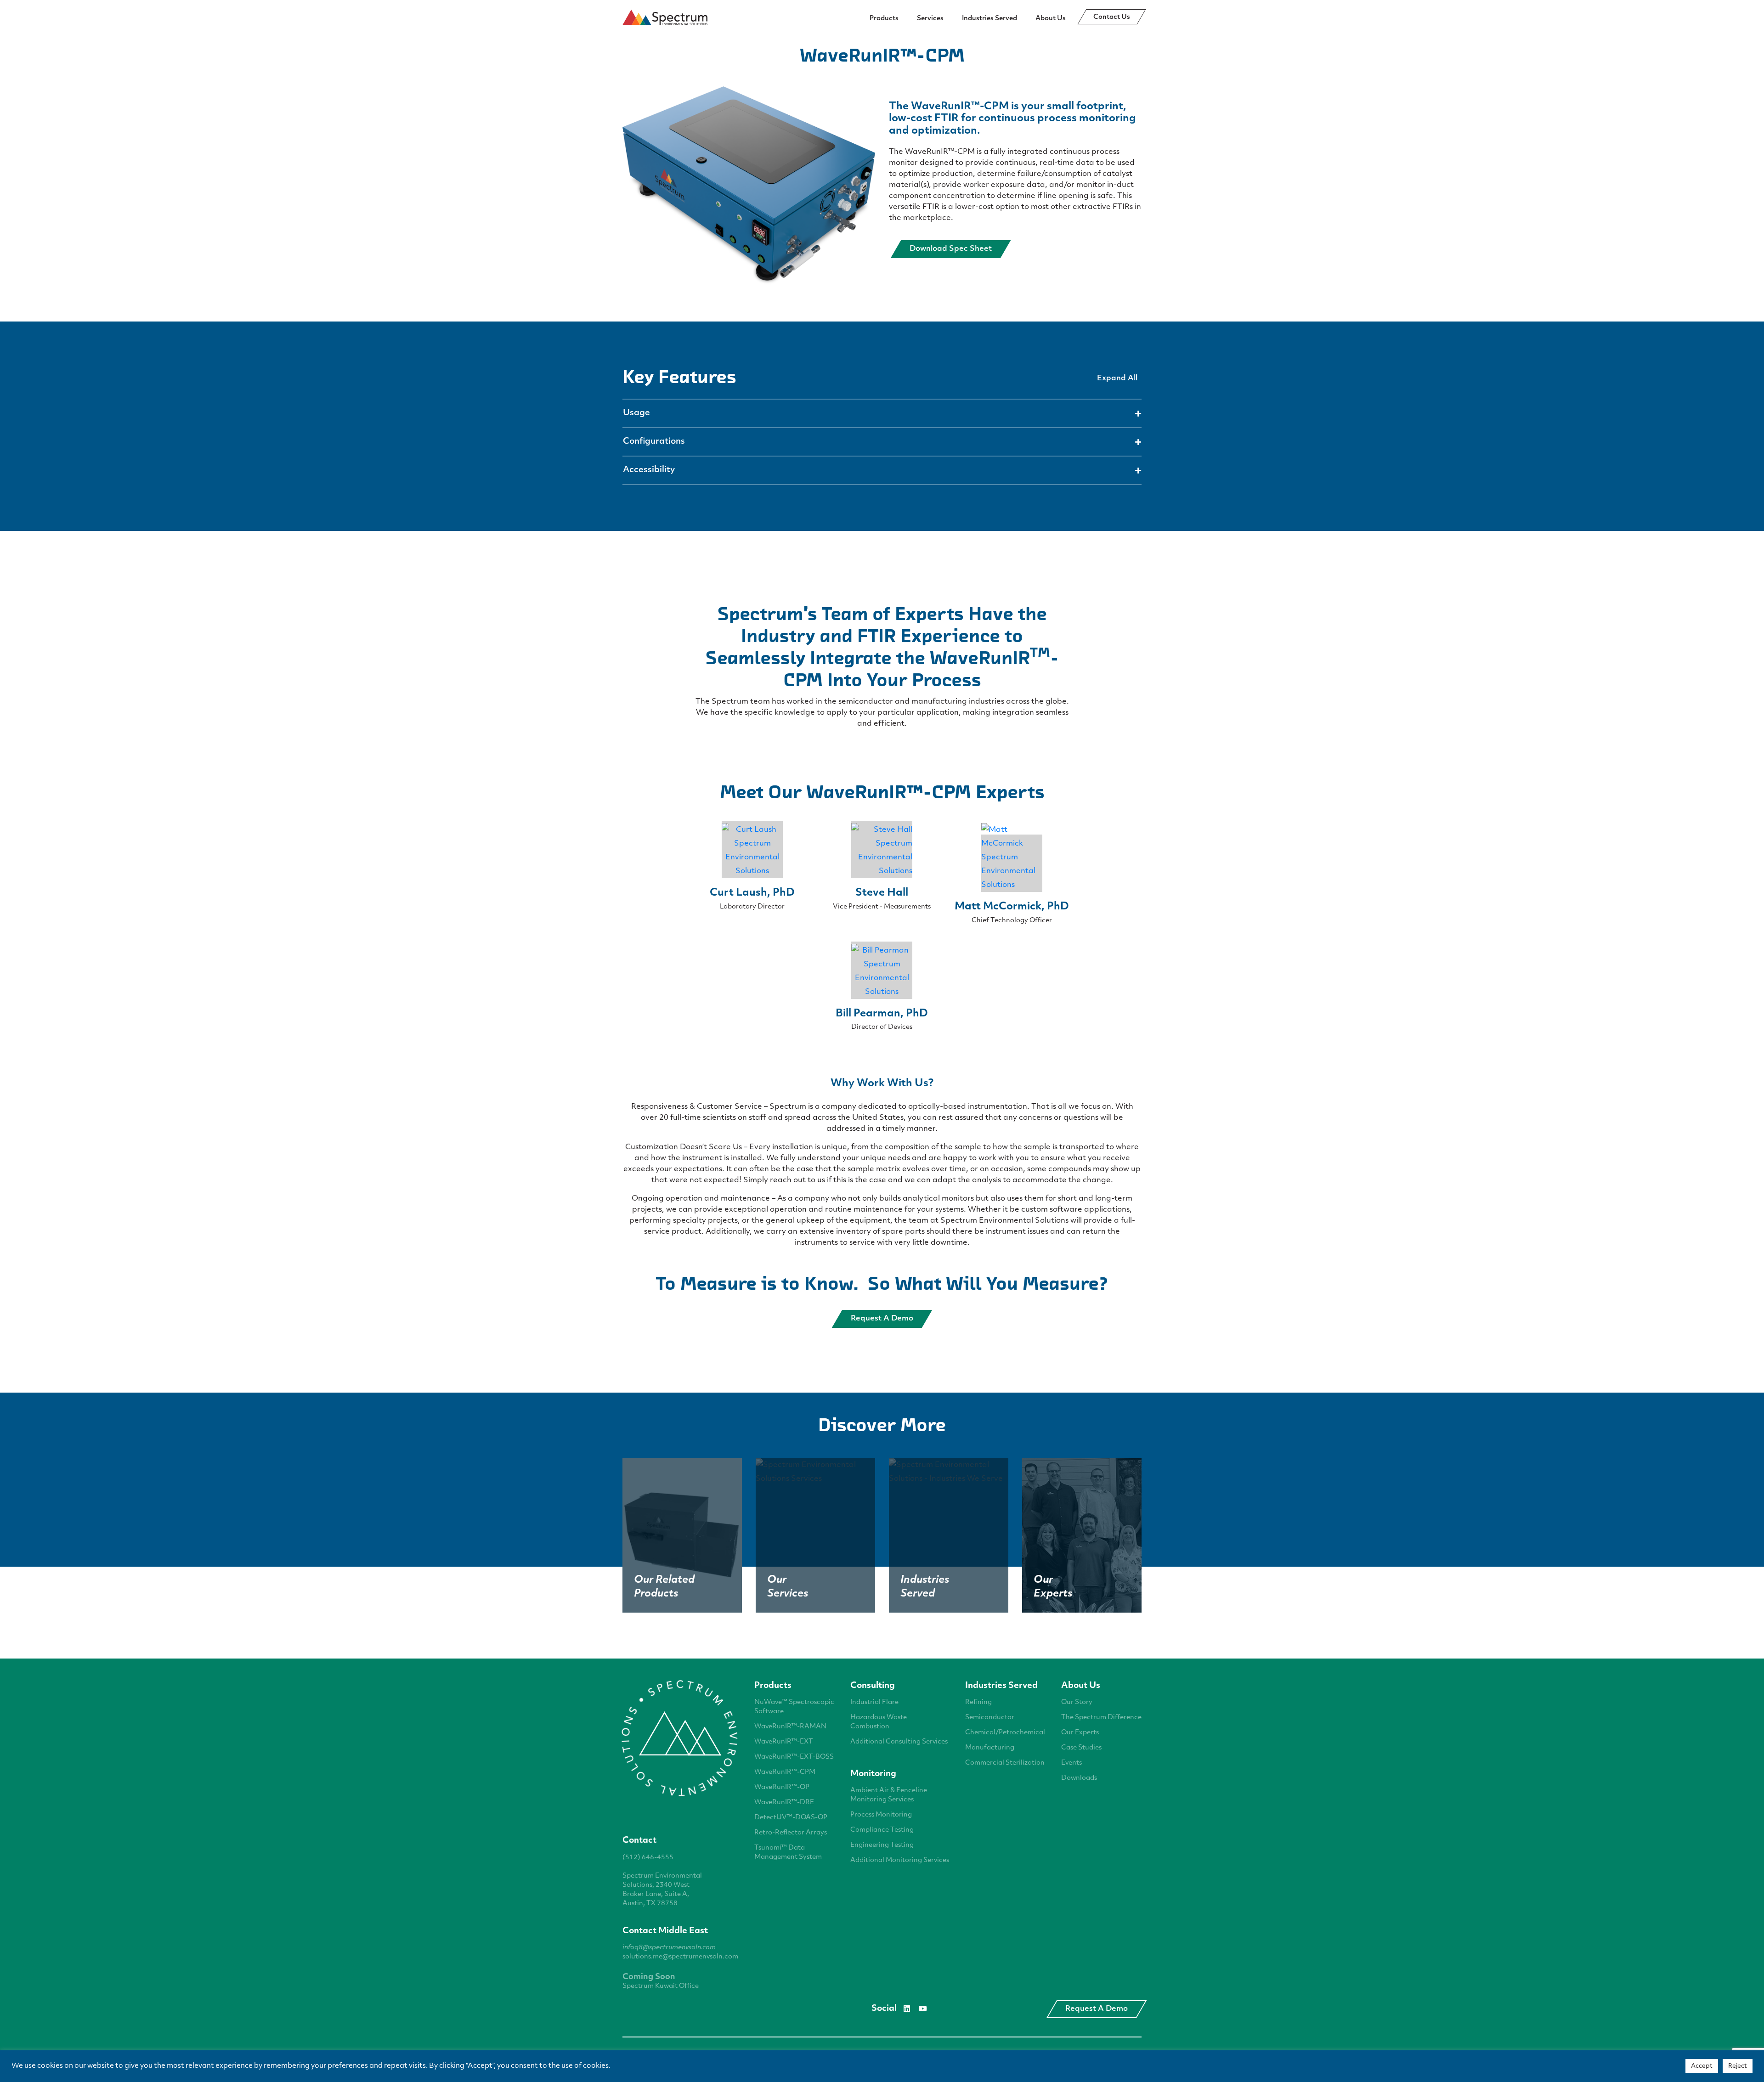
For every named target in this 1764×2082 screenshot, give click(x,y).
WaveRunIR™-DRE (784, 1803)
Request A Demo (1097, 2009)
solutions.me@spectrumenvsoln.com (680, 1957)
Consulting (873, 1686)
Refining (978, 1702)
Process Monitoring (881, 1815)
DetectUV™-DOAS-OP (791, 1818)
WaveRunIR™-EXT (784, 1742)
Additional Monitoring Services (900, 1860)
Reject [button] (1738, 2066)
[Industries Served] (949, 1472)
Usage (636, 413)
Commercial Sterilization (1005, 1763)
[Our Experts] (1082, 1535)
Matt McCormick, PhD (1012, 907)
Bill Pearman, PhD (882, 1014)
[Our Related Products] (682, 1535)
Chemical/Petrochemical (1005, 1733)
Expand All (1117, 378)
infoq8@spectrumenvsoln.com (669, 1948)
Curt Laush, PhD (752, 893)
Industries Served (989, 19)
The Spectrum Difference (1101, 1718)
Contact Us (1112, 17)
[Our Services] (815, 1472)
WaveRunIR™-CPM (785, 1772)
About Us (1051, 19)
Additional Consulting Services (899, 1742)
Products (884, 19)
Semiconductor (990, 1718)
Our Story (1077, 1702)
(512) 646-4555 (648, 1858)
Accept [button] (1702, 2066)
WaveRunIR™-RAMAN (790, 1727)
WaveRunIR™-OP (782, 1787)
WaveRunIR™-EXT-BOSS (794, 1757)
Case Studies (1081, 1748)
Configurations (654, 442)
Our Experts (1080, 1733)
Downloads (1079, 1778)
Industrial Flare (874, 1702)
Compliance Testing (882, 1830)
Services (930, 19)
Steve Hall (882, 893)
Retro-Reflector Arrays (791, 1833)
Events (1071, 1763)
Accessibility (649, 470)
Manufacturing (990, 1748)
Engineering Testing (882, 1845)
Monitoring (873, 1774)
